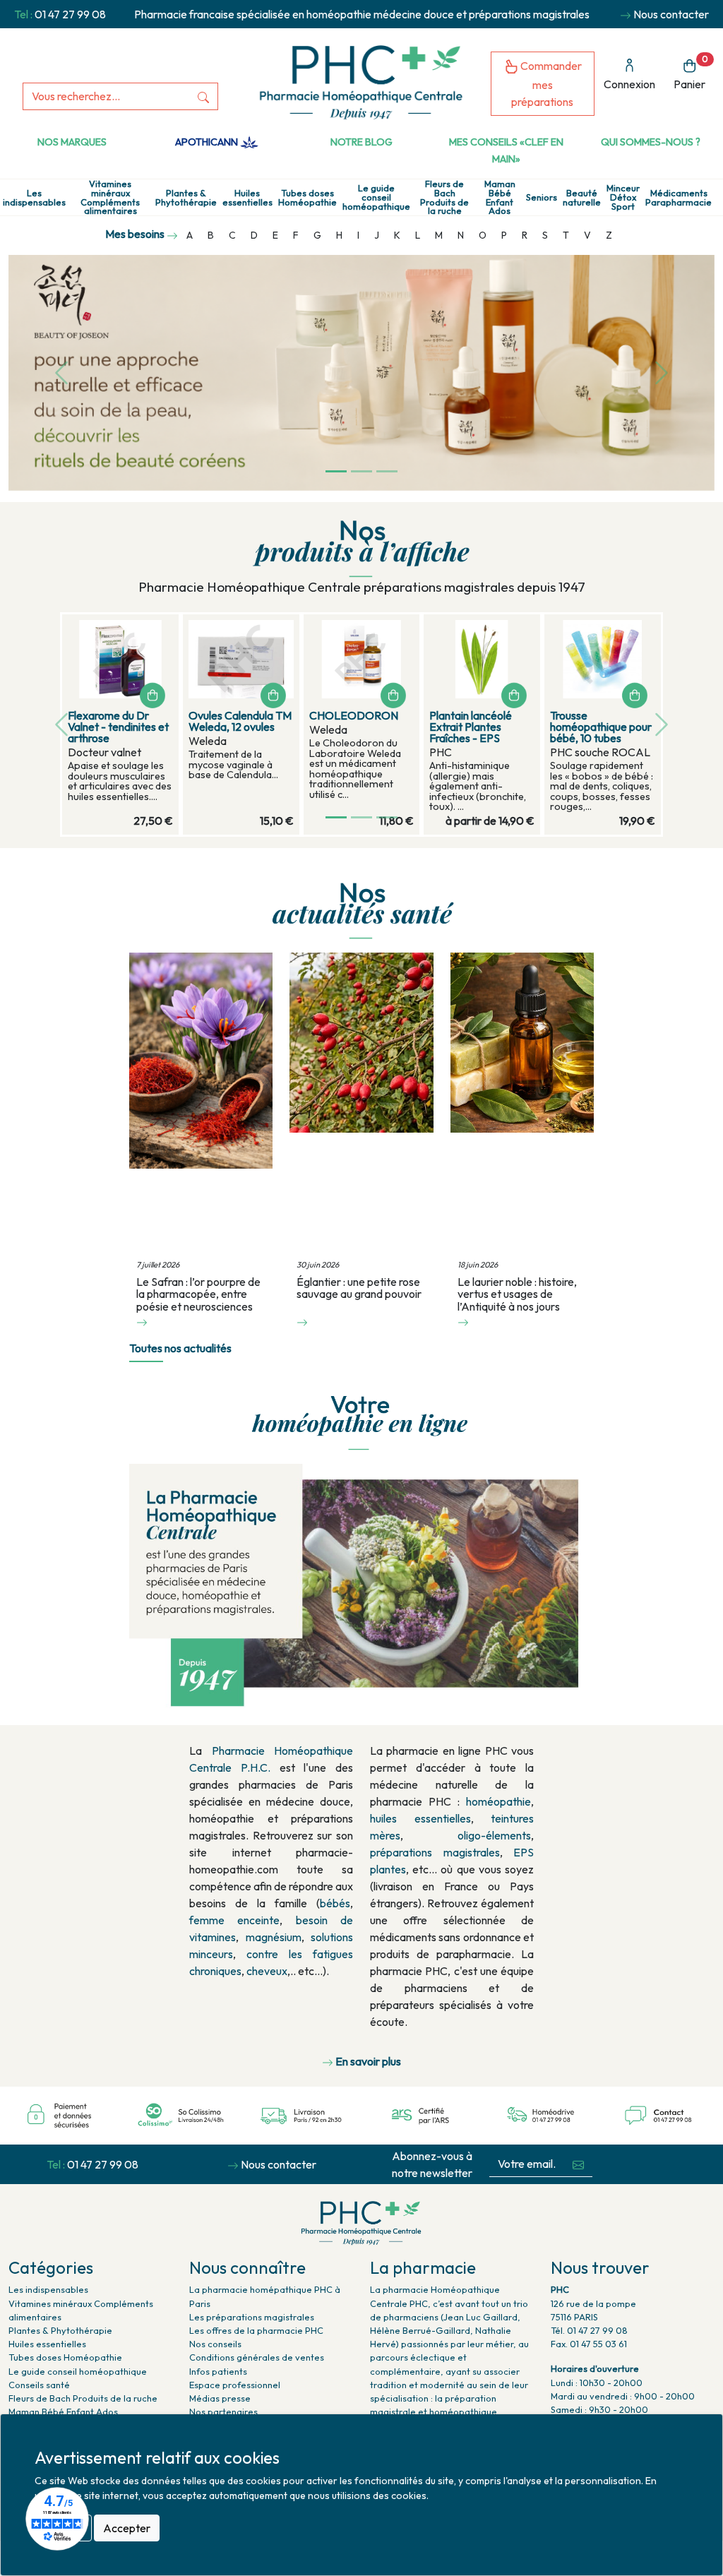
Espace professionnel (235, 2385)
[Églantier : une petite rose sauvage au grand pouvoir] (361, 1104)
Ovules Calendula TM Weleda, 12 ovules (240, 721)
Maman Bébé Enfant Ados (500, 197)
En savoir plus (368, 2061)
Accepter (127, 2528)
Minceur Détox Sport (623, 197)
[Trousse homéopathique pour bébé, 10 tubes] (603, 659)
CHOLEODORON (354, 715)
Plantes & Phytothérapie (186, 198)
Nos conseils (215, 2344)
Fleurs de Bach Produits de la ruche (444, 197)
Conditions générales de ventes (257, 2357)
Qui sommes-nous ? (651, 142)
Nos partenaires (223, 2411)
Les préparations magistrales (252, 2317)
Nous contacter (671, 14)
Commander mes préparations (546, 84)
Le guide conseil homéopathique (376, 197)
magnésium (274, 1937)
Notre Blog (361, 142)
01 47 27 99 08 (70, 14)
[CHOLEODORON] (362, 659)
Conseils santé (39, 2385)
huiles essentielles (420, 1818)
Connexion (629, 84)
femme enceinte (234, 1920)
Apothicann (208, 142)
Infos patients (218, 2371)
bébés (335, 1903)
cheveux (267, 1971)
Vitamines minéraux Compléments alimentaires (110, 197)
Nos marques (72, 142)
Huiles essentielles (247, 198)
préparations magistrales (435, 1852)
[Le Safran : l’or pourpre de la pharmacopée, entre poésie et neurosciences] (201, 1104)
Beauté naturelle (582, 198)
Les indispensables (34, 198)
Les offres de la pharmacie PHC (256, 2330)
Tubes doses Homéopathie (307, 198)
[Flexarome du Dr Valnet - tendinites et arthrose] (120, 659)
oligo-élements (494, 1835)
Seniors (542, 197)
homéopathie (498, 1801)
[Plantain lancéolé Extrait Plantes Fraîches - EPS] (482, 659)
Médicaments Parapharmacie (679, 198)
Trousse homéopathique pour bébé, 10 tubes (601, 727)
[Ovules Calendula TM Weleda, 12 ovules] (241, 659)
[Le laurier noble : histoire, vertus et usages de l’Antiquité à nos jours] (522, 1104)
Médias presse (220, 2398)
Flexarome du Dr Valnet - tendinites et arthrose (118, 727)
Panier (691, 72)
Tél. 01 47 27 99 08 (589, 2330)
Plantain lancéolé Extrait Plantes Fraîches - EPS (471, 727)
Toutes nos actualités (180, 1348)
